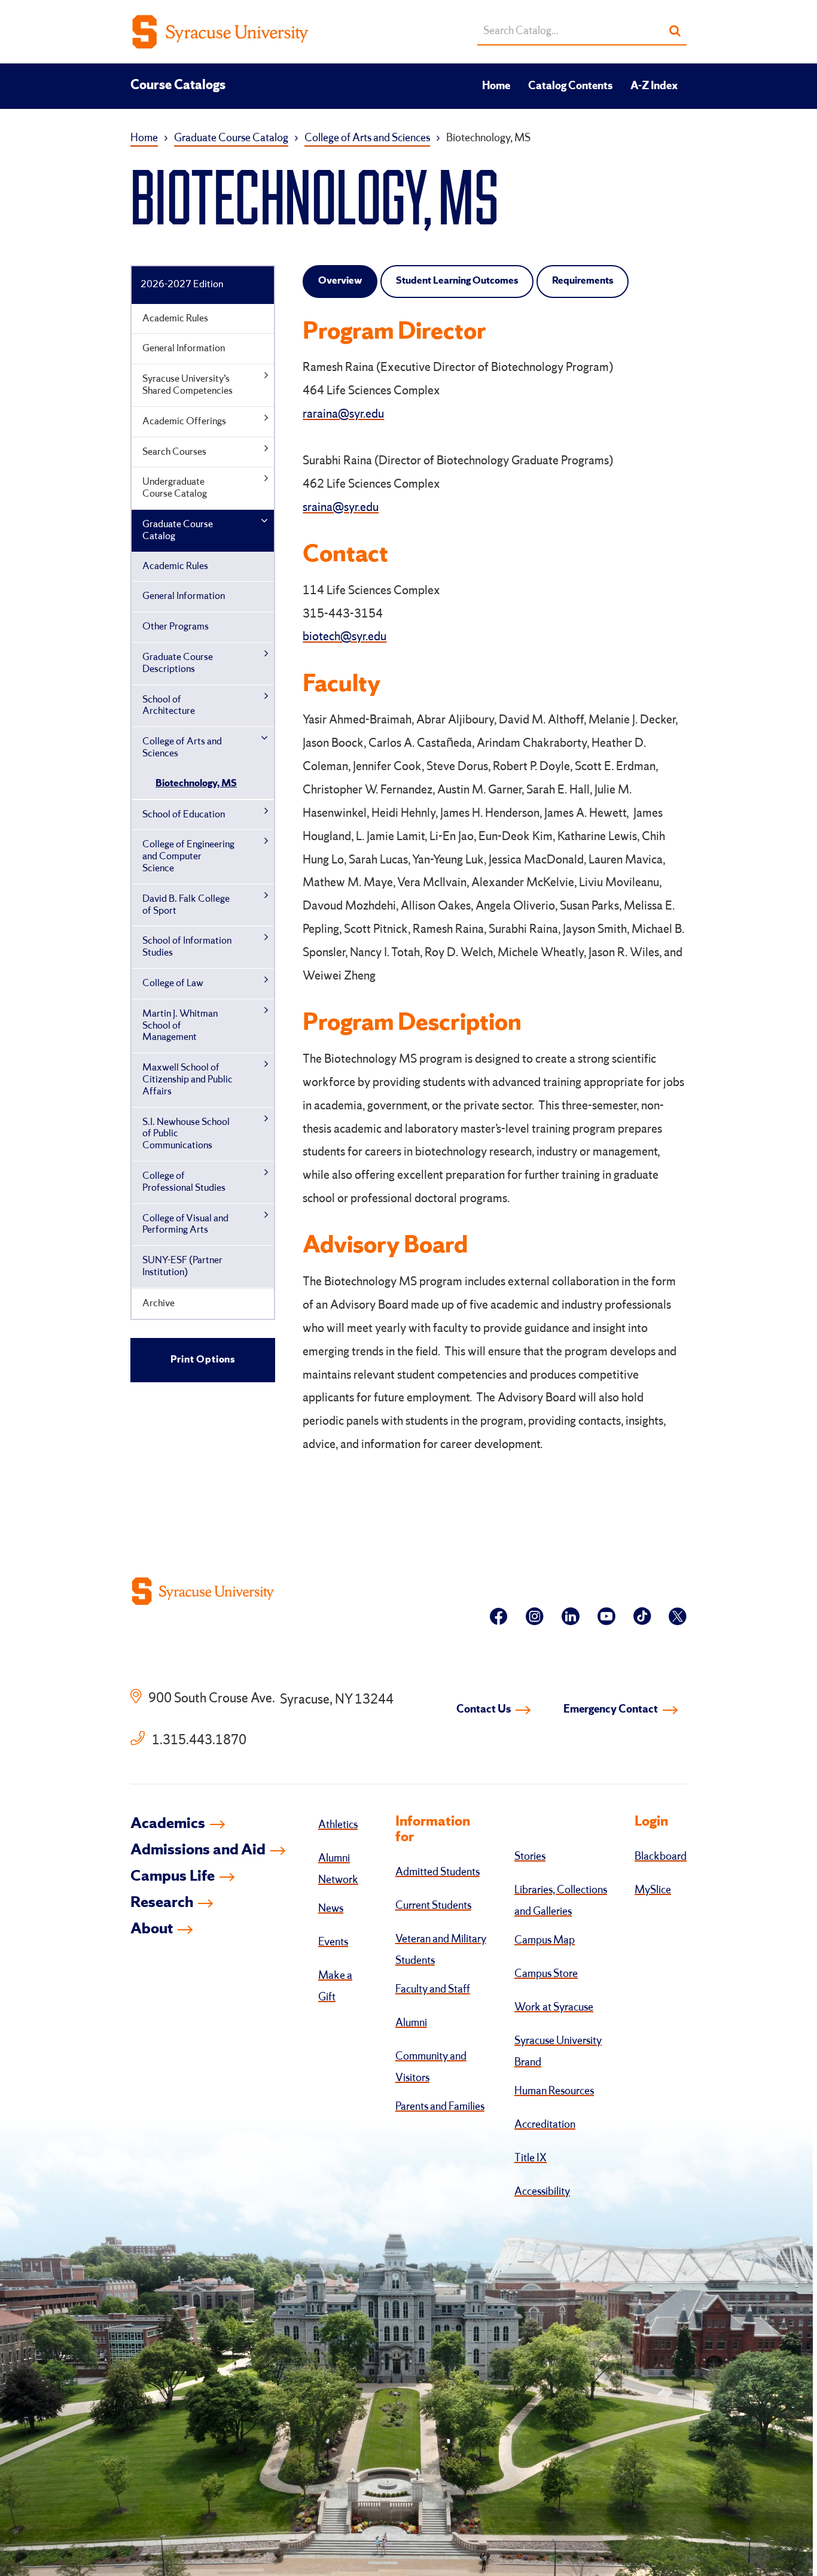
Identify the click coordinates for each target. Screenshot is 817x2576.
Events (333, 1942)
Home (496, 86)
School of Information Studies (187, 947)
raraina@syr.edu (343, 415)
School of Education (184, 815)
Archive (158, 1304)
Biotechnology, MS (196, 784)
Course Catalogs (178, 86)
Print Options (203, 1360)
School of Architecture (169, 706)
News (331, 1909)
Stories (530, 1857)
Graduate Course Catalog (231, 138)
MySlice (653, 1890)
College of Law (173, 983)
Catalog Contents (570, 86)
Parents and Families (440, 2107)
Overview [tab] (340, 281)
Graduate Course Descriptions (178, 663)
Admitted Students (438, 1872)
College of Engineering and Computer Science (188, 857)
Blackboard (661, 1857)
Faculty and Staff (433, 1990)
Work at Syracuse (554, 2008)
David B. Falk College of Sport (186, 905)
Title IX (531, 2158)
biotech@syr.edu (345, 637)
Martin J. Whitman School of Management (180, 1026)
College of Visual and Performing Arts (185, 1225)
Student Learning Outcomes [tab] (457, 281)
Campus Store (546, 1974)
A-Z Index (654, 86)
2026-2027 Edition (182, 285)
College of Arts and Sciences (367, 138)
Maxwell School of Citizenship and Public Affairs (188, 1080)
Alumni (411, 2023)
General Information (184, 349)
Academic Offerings (184, 422)
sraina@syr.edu (341, 508)
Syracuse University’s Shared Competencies (188, 385)
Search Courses (174, 452)
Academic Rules (175, 319)
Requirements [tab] (583, 281)
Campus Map (545, 1941)
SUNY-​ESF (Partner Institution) (182, 1266)
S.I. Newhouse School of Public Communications (186, 1134)
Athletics (338, 1825)
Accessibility (542, 2192)
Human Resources (554, 2091)
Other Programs (176, 627)
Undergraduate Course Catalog (175, 488)
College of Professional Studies (184, 1182)
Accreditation (545, 2125)
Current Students (433, 1906)
